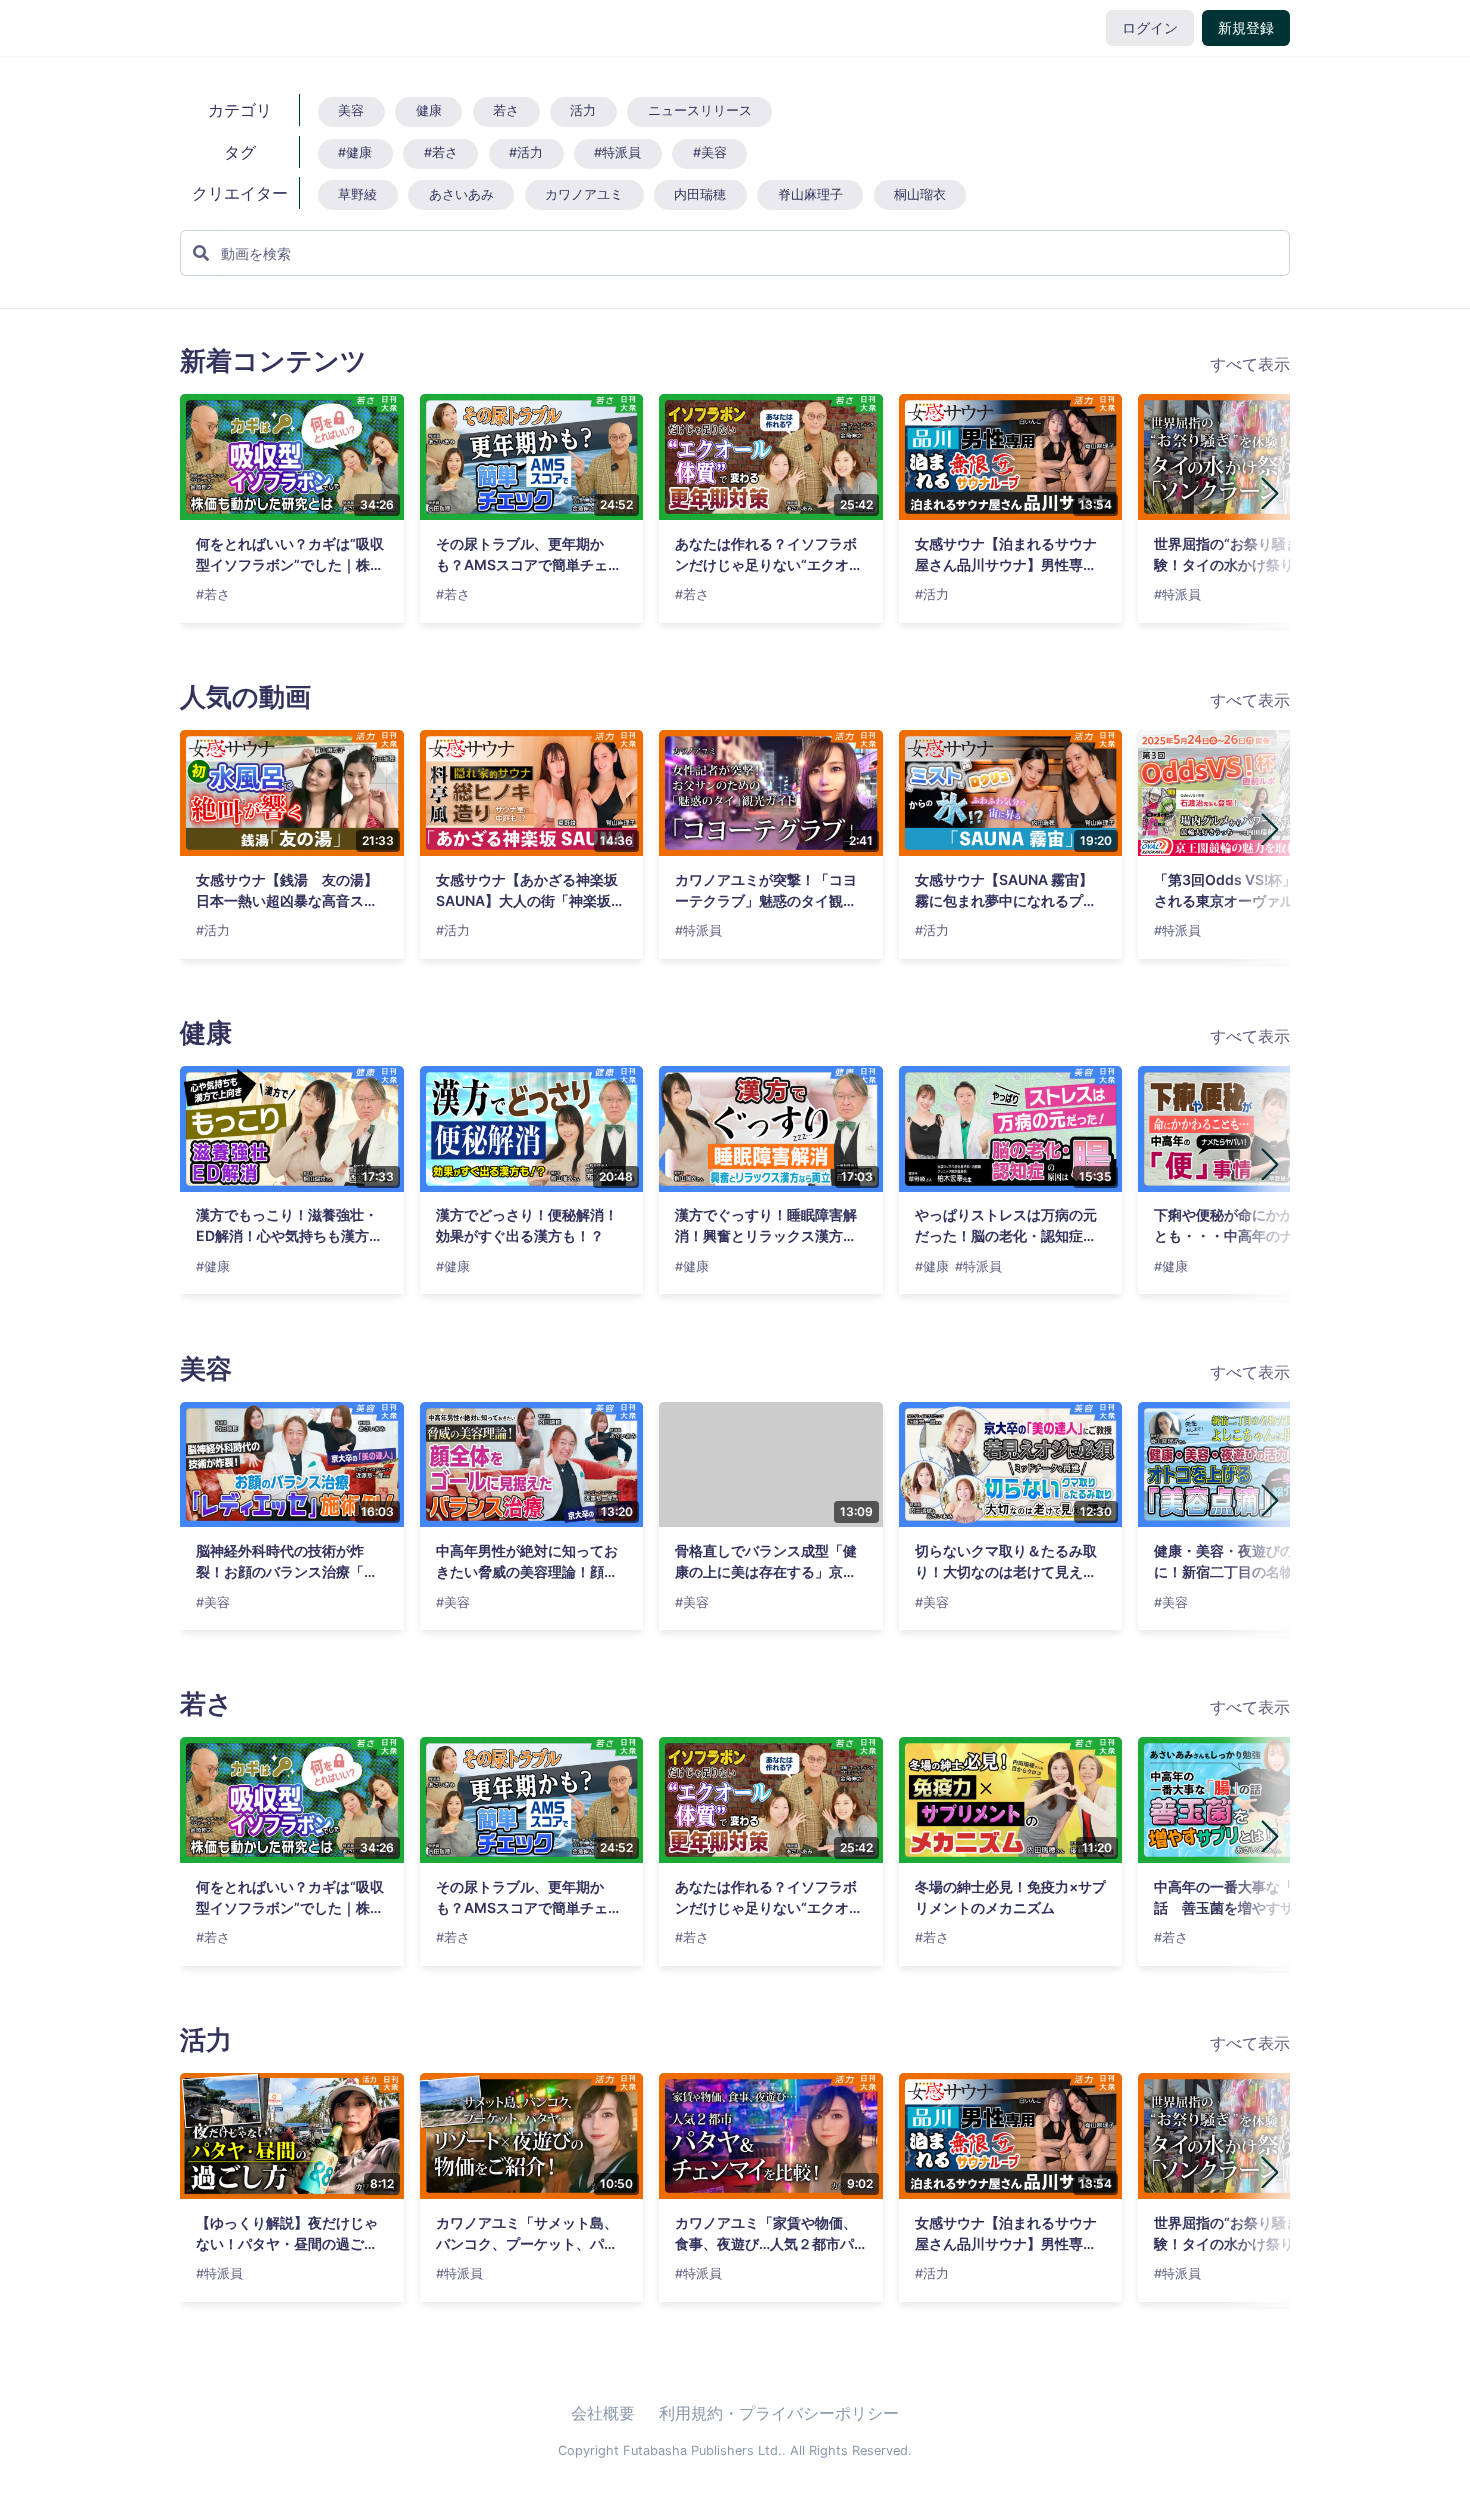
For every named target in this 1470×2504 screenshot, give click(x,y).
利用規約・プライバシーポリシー (779, 2413)
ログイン (1150, 28)
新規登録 (1246, 28)
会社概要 (603, 2413)
